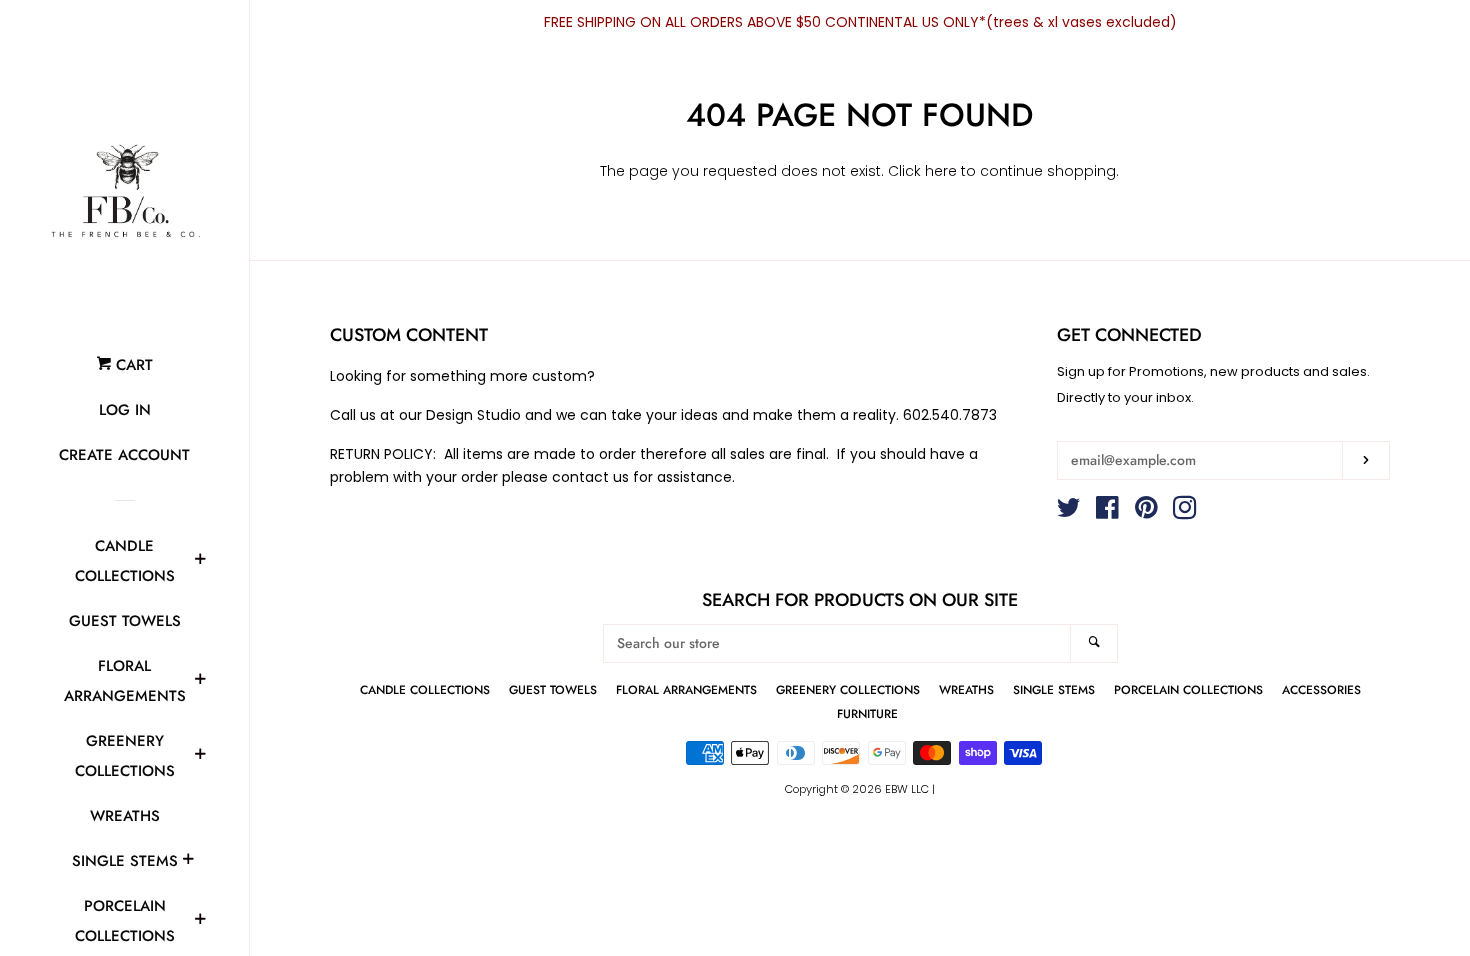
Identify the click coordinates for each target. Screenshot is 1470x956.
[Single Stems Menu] (188, 862)
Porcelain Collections (1188, 689)
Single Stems (125, 861)
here (941, 171)
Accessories (1321, 689)
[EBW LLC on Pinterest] (1146, 512)
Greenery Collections (125, 756)
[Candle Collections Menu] (200, 562)
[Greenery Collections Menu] (200, 757)
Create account (124, 455)
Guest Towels (125, 621)
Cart (132, 365)
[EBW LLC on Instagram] (1185, 512)
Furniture (867, 713)
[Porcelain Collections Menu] (200, 922)
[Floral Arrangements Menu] (200, 682)
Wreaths (125, 816)
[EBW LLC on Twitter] (1069, 512)
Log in (125, 410)
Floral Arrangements (125, 681)
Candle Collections (125, 561)
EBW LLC (907, 789)
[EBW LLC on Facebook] (1107, 512)
